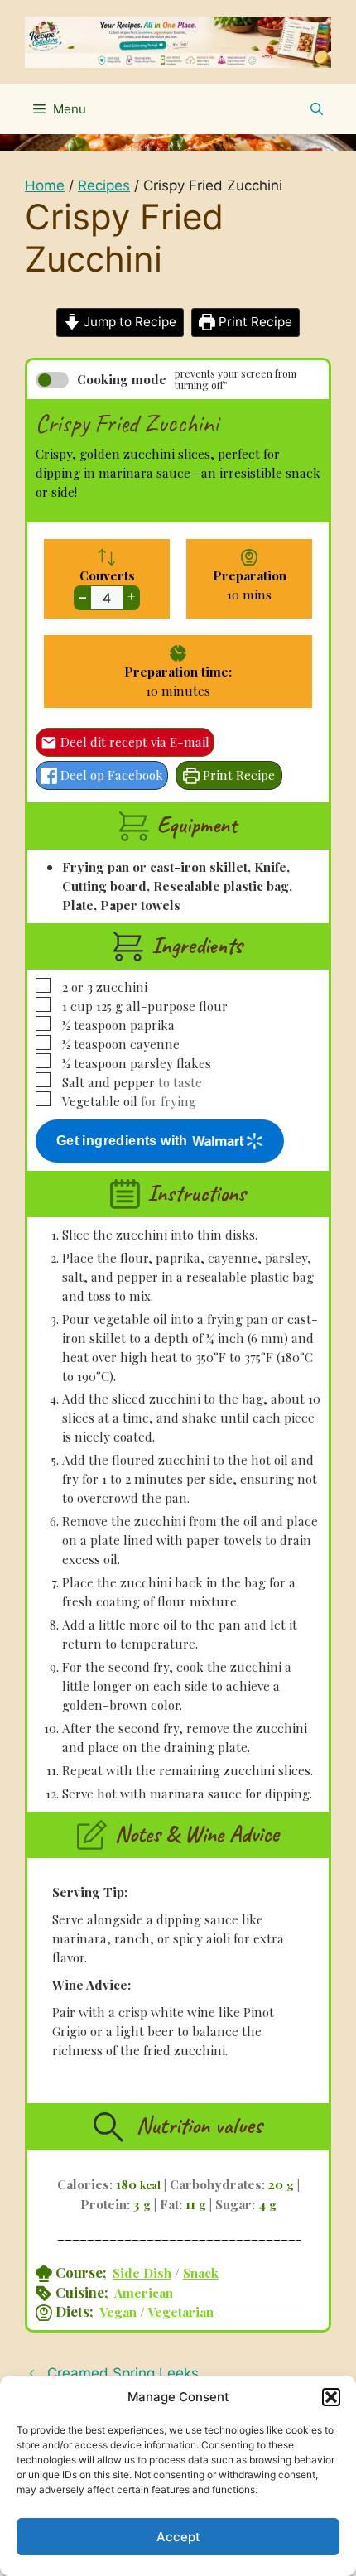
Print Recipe (254, 322)
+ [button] (131, 597)
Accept (178, 2537)
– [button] (83, 597)
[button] (331, 2397)
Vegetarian (180, 2311)
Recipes (104, 185)
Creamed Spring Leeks (123, 2373)
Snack (201, 2273)
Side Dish (142, 2273)
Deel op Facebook (110, 775)
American (144, 2292)
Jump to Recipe (128, 322)
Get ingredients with (122, 1141)
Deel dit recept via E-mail (133, 742)
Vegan (118, 2311)
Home (45, 185)
